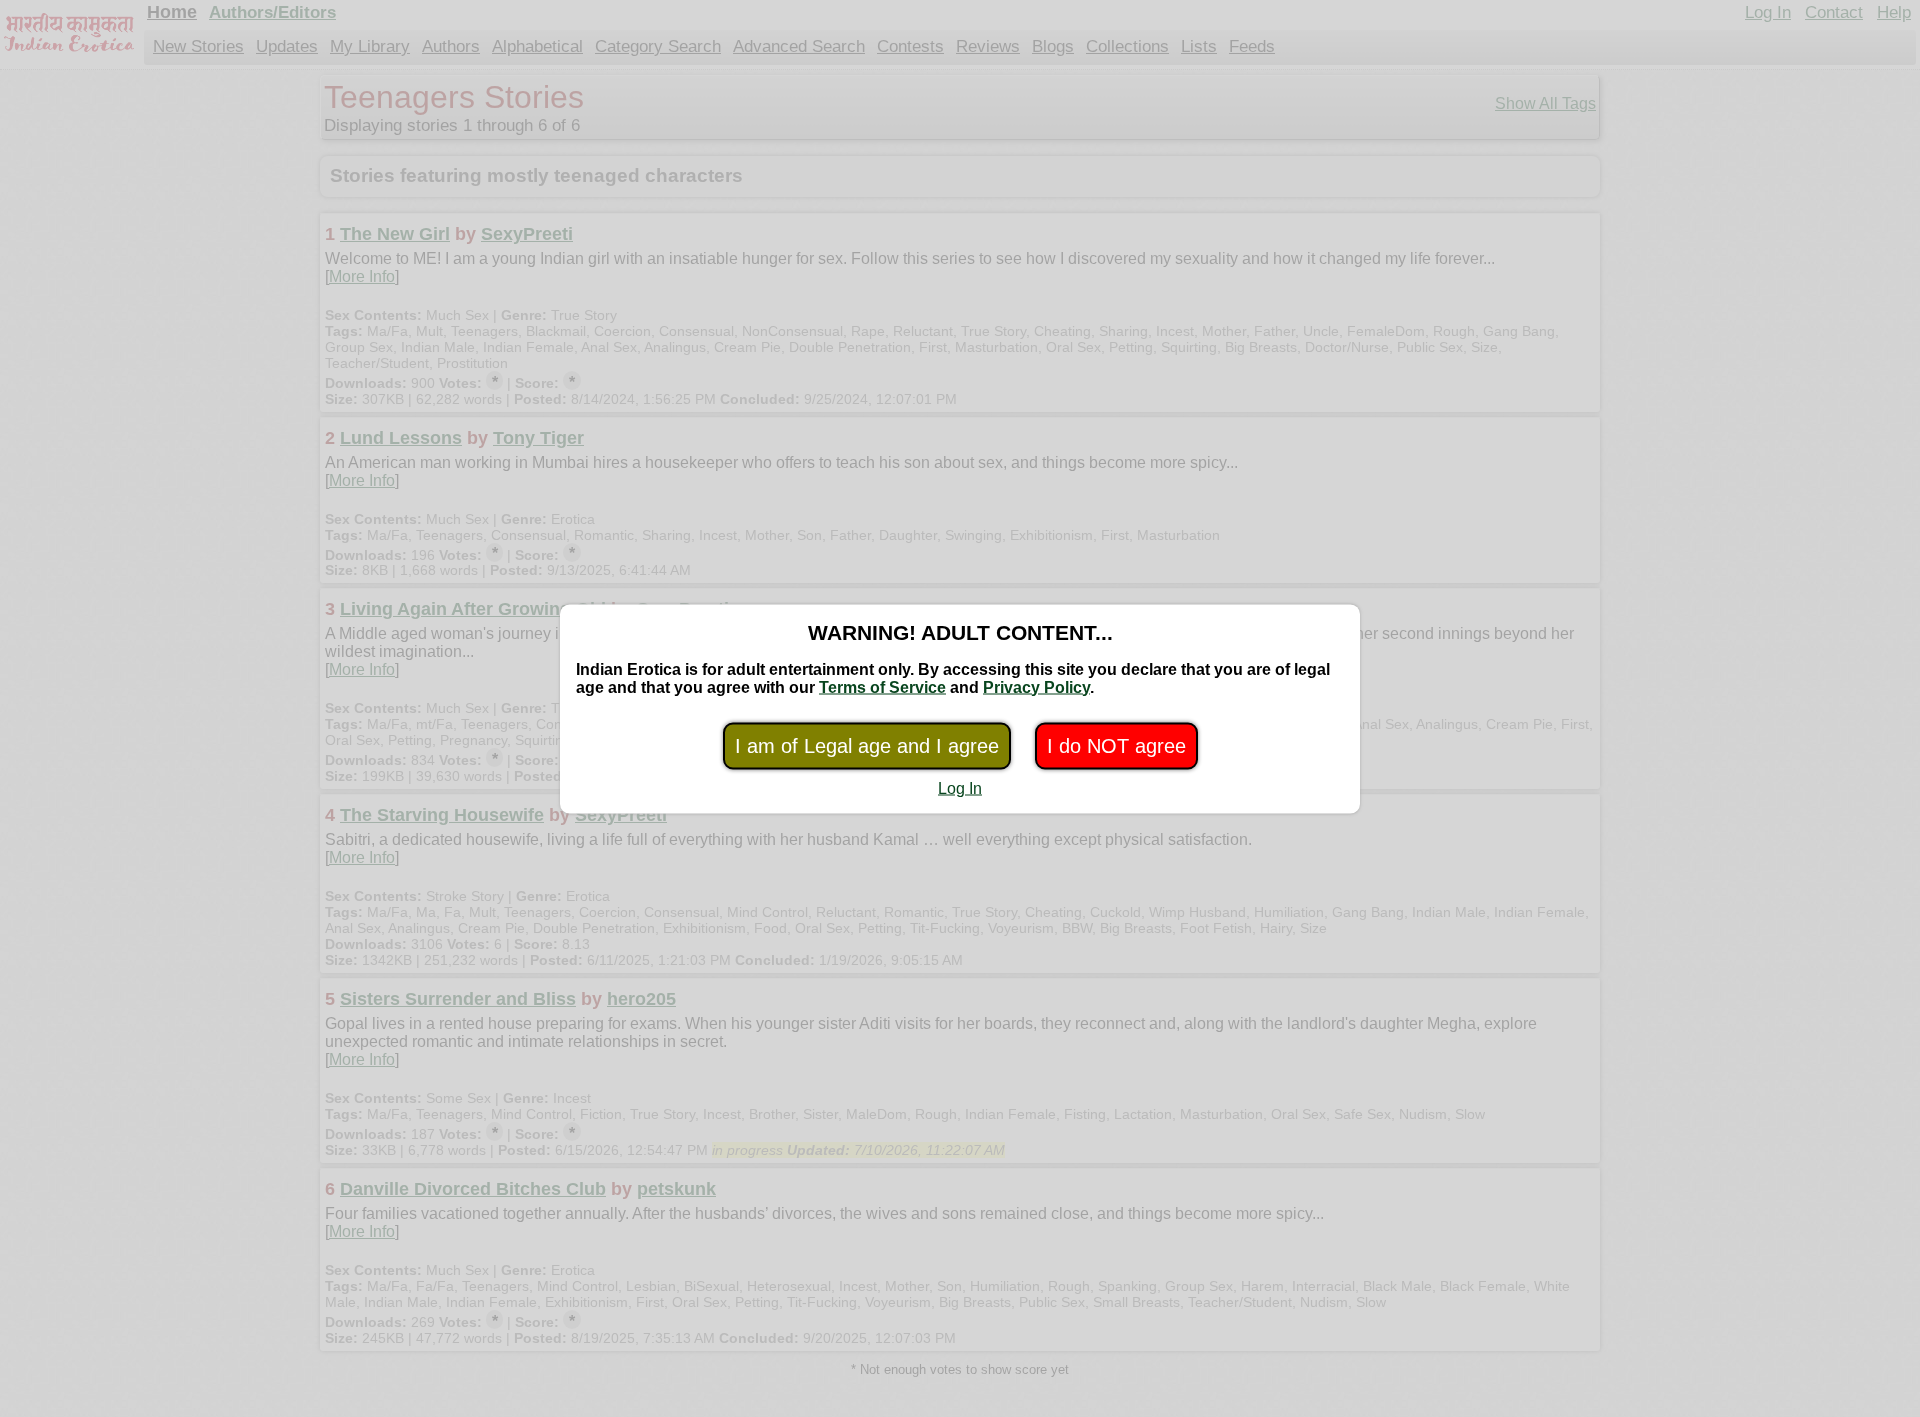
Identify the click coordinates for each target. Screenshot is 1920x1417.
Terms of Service (882, 686)
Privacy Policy (1036, 686)
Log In (960, 787)
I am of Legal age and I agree (867, 745)
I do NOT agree (1116, 745)
